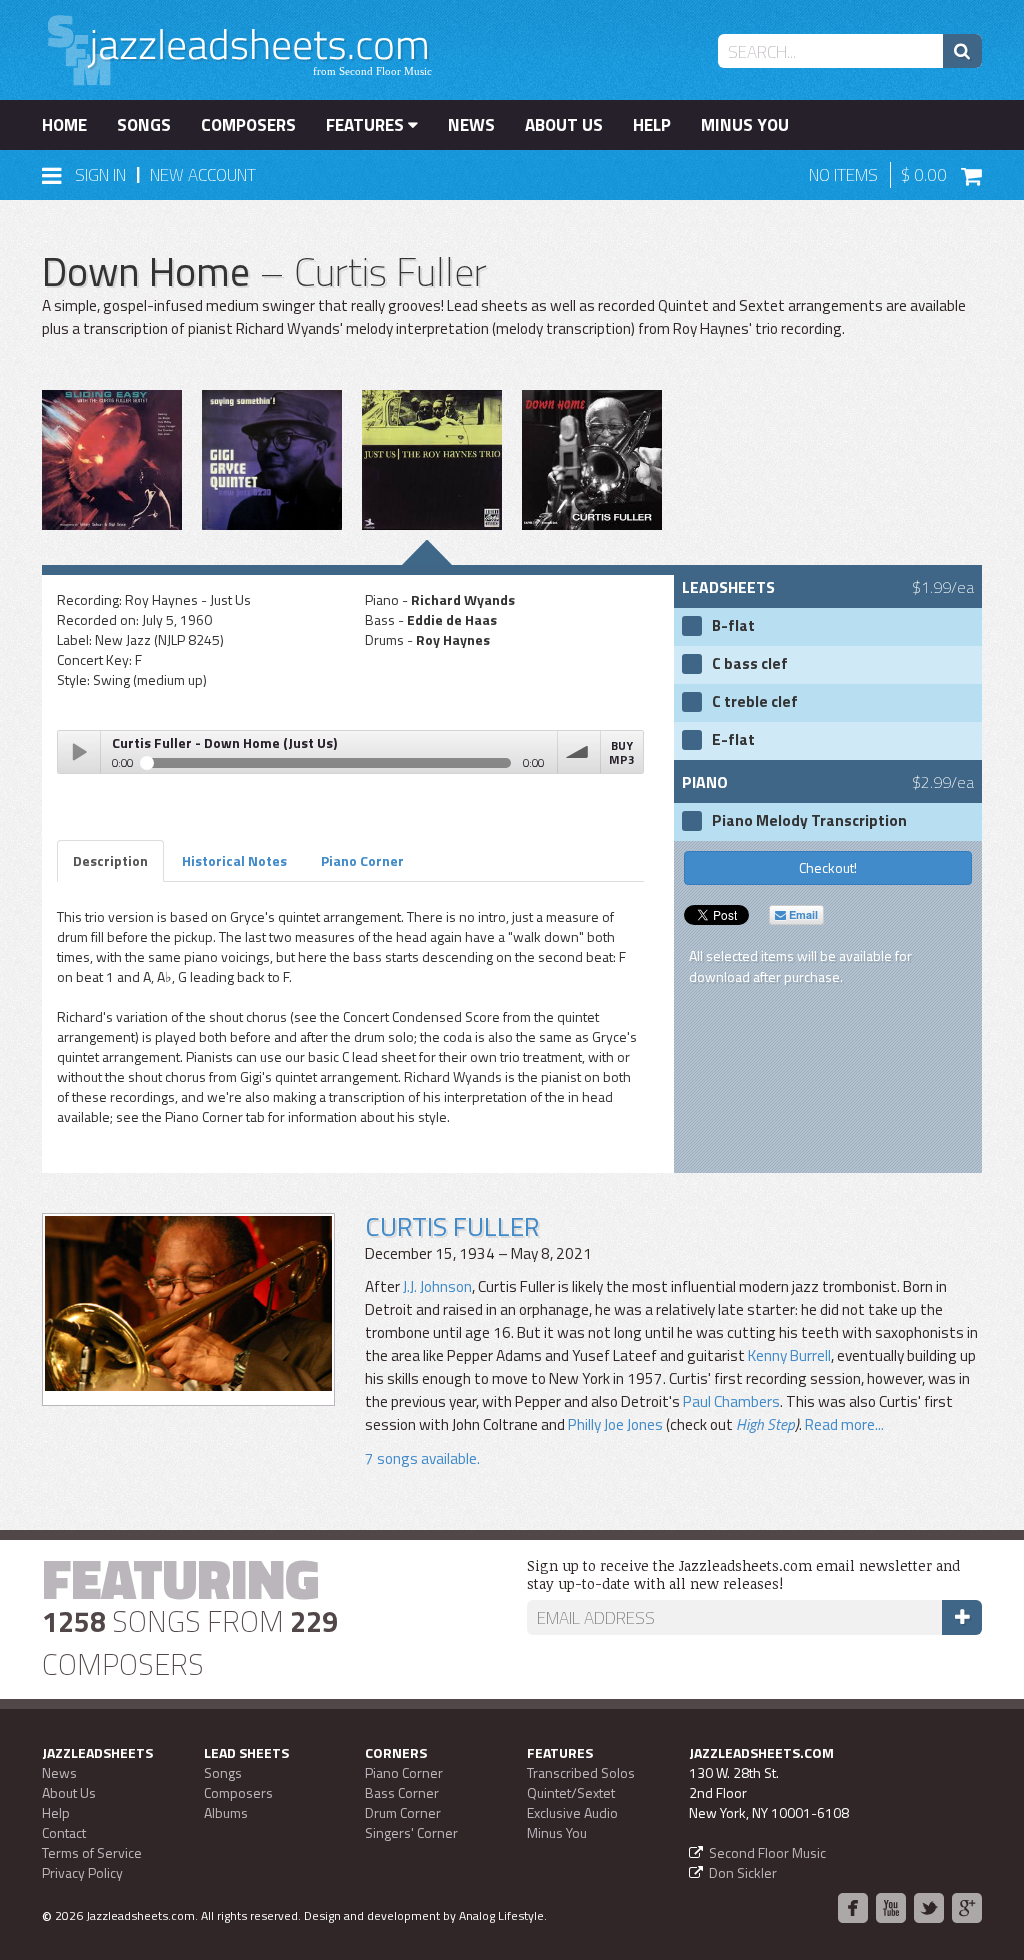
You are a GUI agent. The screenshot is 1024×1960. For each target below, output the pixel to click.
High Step (765, 1424)
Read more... (844, 1424)
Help (652, 125)
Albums (226, 1812)
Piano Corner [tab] (362, 860)
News (471, 125)
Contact (64, 1832)
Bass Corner (402, 1792)
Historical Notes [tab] (234, 860)
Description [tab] (110, 860)
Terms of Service (92, 1852)
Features (367, 125)
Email (802, 914)
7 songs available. (422, 1458)
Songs (144, 125)
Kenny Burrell (789, 1355)
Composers (248, 125)
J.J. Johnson (437, 1286)
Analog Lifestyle (501, 1915)
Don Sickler (743, 1872)
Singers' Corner (411, 1832)
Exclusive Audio (572, 1812)
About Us (564, 125)
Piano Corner (404, 1772)
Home (64, 125)
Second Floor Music (767, 1852)
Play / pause (79, 752)
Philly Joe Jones (615, 1424)
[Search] (962, 51)
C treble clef (755, 702)
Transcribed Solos (581, 1772)
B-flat (733, 626)
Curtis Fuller (452, 1226)
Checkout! (828, 867)
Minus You (745, 125)
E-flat (733, 740)
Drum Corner (403, 1812)
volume (579, 752)
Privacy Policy (82, 1872)
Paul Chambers (731, 1401)
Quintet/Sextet (571, 1792)
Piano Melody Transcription (809, 821)
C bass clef (750, 664)
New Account (203, 175)
